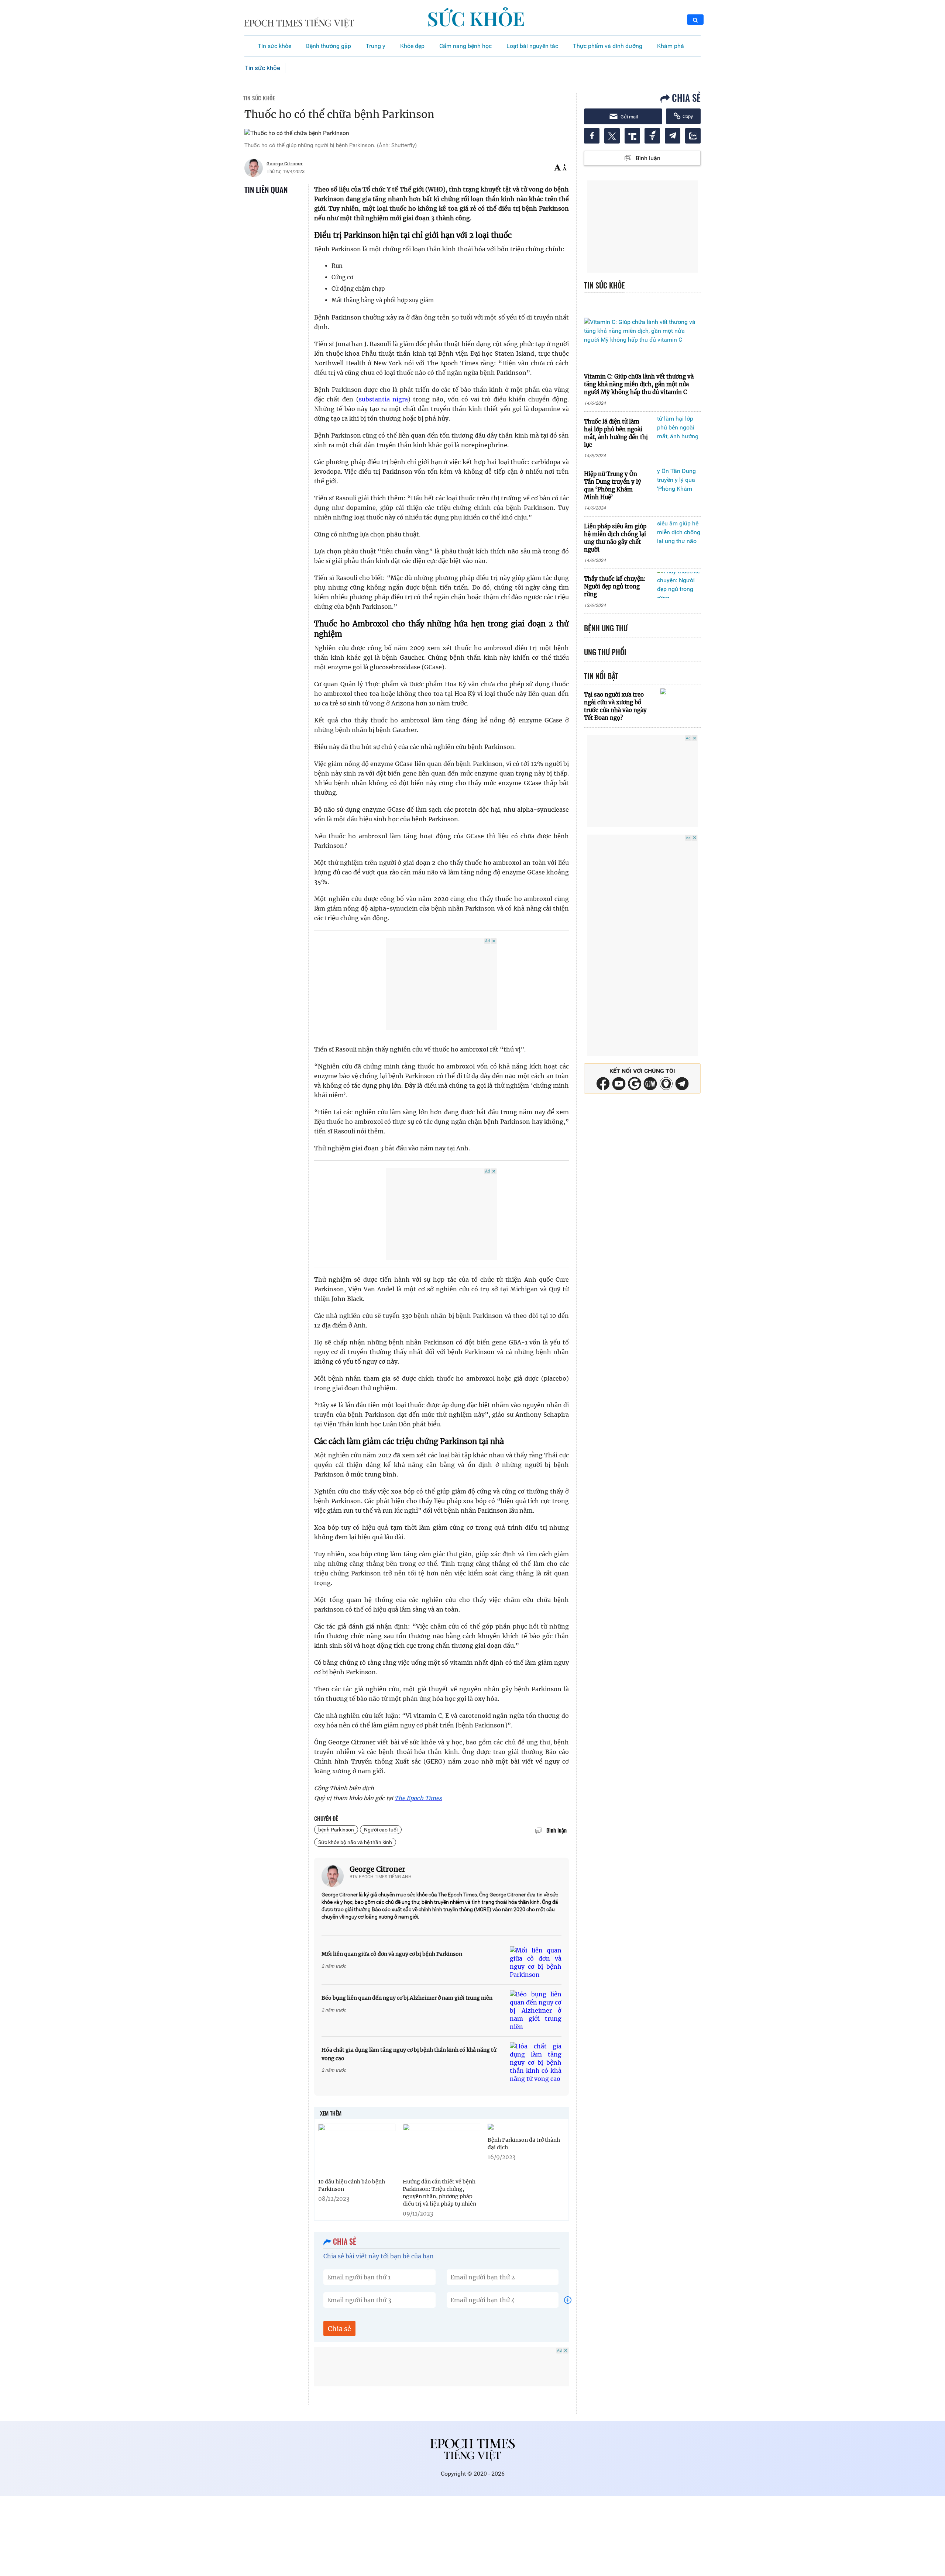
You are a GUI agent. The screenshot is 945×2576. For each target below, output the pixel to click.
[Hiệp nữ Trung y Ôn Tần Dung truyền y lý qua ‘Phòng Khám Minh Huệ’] (679, 480)
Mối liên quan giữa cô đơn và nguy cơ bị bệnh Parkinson (392, 1954)
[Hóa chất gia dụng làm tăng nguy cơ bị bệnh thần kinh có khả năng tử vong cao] (536, 2062)
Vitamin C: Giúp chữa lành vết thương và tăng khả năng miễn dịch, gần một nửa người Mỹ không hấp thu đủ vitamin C (639, 384)
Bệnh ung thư (606, 628)
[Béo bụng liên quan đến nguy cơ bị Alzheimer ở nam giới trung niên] (536, 2010)
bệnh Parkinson (336, 1830)
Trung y (376, 46)
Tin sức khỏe (274, 46)
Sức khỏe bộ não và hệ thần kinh (355, 1842)
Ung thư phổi (605, 652)
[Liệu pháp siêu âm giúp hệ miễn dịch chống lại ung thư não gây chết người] (679, 533)
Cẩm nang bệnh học (465, 46)
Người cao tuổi (381, 1830)
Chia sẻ (339, 2329)
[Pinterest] (650, 1083)
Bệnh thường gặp (329, 46)
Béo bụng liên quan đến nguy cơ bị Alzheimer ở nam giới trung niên (407, 1998)
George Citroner (377, 1869)
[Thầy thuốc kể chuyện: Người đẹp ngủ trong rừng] (679, 585)
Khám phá (671, 46)
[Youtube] (619, 1083)
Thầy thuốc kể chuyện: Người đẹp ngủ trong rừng (615, 586)
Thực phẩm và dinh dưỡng (608, 46)
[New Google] (635, 1083)
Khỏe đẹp (412, 46)
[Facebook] (603, 1083)
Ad (487, 941)
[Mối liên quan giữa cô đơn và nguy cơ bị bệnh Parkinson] (536, 1962)
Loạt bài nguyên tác (532, 46)
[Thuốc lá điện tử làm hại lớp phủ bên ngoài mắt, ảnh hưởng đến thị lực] (679, 428)
